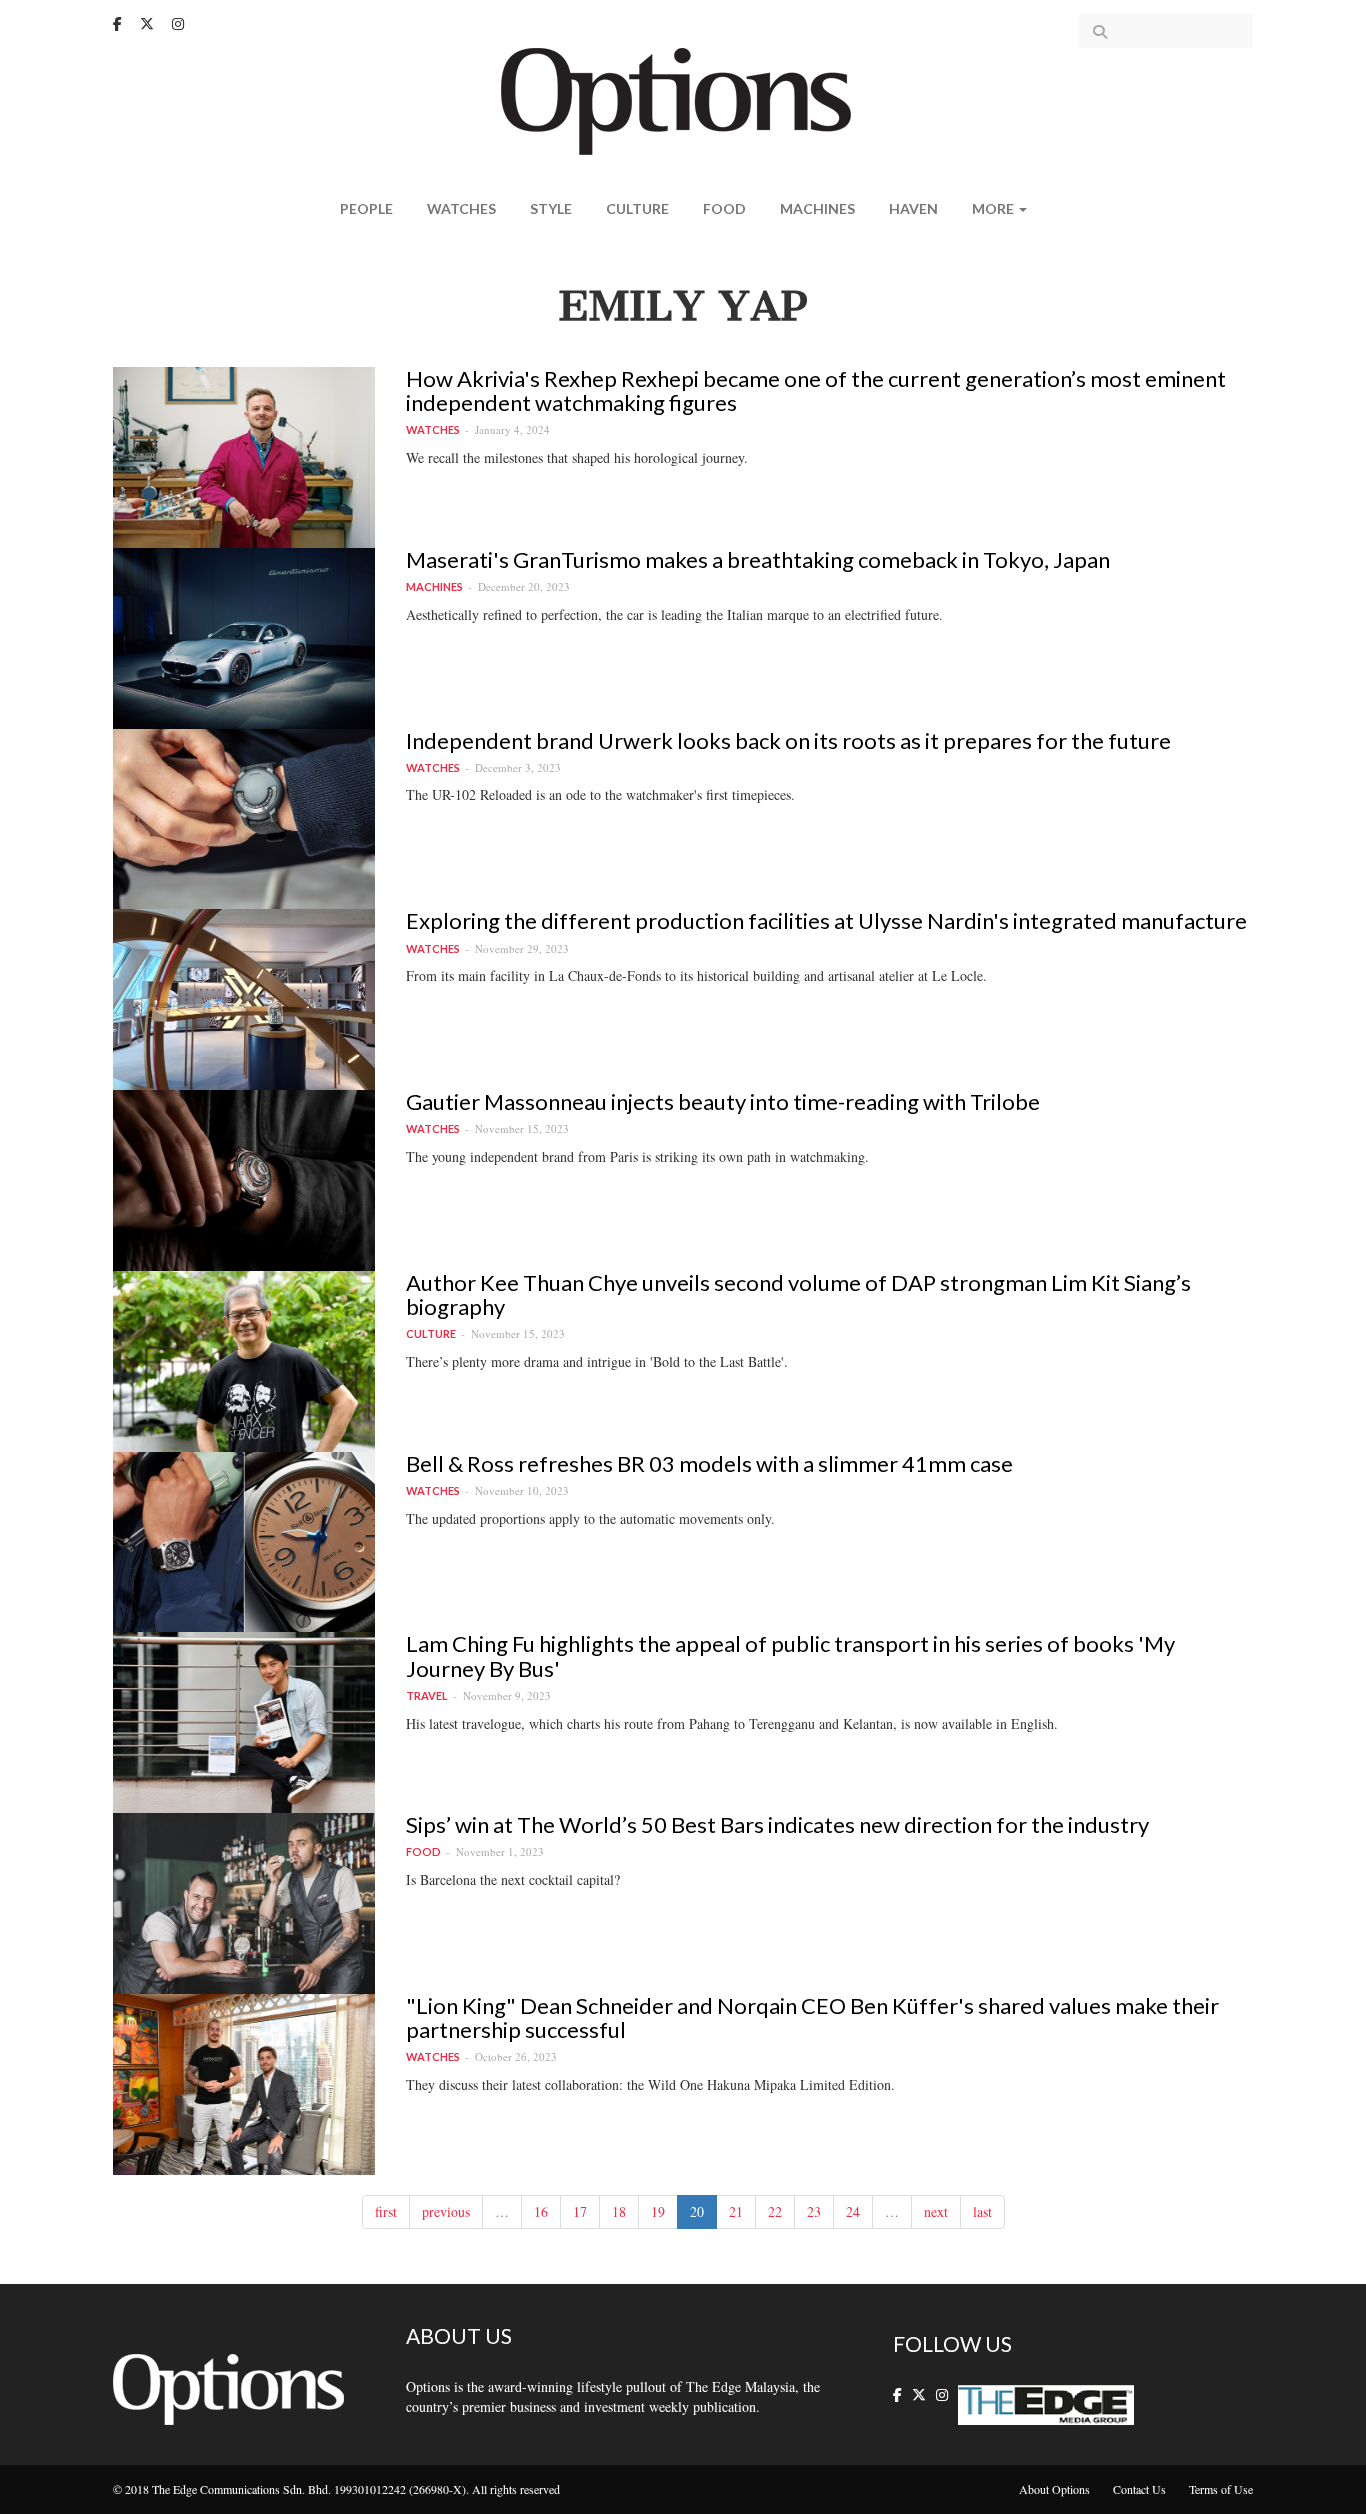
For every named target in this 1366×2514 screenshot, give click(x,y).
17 (580, 2211)
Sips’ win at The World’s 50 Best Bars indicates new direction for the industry (777, 1824)
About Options (1054, 2489)
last (982, 2211)
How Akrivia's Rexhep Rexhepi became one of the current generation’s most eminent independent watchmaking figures (816, 390)
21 (736, 2211)
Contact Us (1139, 2489)
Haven (913, 208)
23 (814, 2211)
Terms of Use (1221, 2489)
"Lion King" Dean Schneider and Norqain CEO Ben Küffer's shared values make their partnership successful (812, 2017)
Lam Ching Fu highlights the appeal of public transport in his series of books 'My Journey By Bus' (790, 1655)
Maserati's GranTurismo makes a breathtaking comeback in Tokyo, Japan (758, 559)
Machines (817, 208)
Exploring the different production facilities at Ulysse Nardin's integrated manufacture (826, 920)
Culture (637, 208)
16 (541, 2211)
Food (724, 208)
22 (775, 2211)
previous (446, 2211)
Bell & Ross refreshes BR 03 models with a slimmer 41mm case (709, 1463)
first (386, 2211)
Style (551, 208)
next (936, 2211)
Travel (427, 1695)
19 (658, 2211)
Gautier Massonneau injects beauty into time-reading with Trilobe (723, 1101)
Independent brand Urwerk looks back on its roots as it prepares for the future (788, 740)
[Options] (683, 99)
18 (619, 2211)
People (366, 208)
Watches (461, 208)
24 (853, 2211)
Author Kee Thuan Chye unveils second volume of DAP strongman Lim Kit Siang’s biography (798, 1294)
